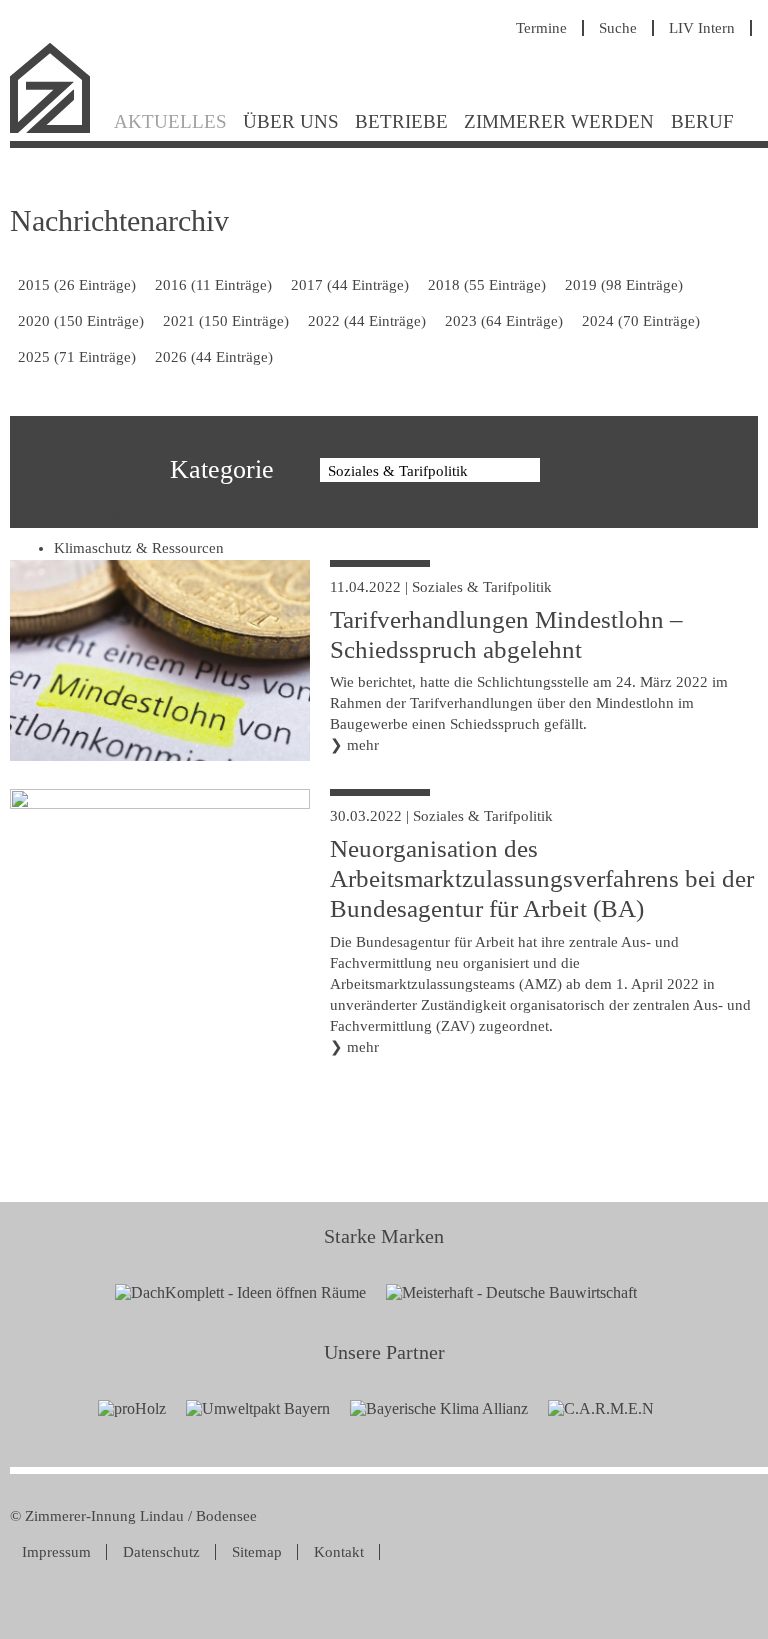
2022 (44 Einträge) (367, 321)
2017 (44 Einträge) (350, 285)
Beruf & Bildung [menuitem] (106, 519)
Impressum (56, 1552)
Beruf (702, 121)
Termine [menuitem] (541, 28)
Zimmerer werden (559, 121)
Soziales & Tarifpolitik (482, 587)
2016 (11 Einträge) (213, 285)
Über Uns (291, 121)
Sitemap (257, 1552)
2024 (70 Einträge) (641, 321)
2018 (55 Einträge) (487, 285)
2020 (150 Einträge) (81, 321)
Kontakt (339, 1552)
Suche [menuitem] (618, 28)
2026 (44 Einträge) (214, 357)
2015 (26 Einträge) (77, 285)
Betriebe (401, 121)
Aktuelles (170, 121)
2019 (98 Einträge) (624, 285)
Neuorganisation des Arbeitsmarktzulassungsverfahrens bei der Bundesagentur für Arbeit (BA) (542, 878)
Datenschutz (161, 1552)
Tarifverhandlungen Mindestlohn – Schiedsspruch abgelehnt (506, 634)
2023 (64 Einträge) (504, 321)
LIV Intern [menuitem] (702, 28)
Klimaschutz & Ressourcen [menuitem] (139, 548)
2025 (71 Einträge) (77, 357)
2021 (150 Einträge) (226, 321)
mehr (363, 745)
